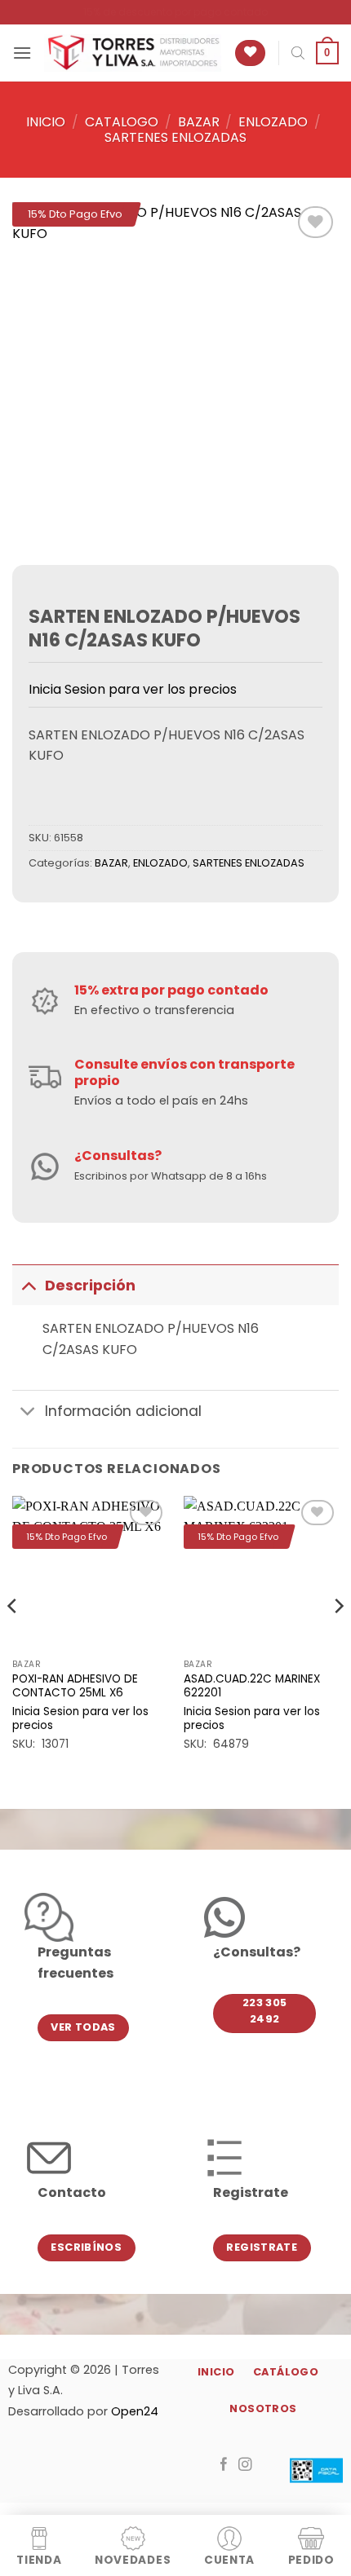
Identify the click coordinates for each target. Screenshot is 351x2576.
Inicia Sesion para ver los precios (133, 689)
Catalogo (122, 122)
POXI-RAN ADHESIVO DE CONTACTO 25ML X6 (75, 1686)
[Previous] (13, 1639)
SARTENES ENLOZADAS (175, 137)
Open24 (135, 2411)
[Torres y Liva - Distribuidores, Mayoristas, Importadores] (133, 53)
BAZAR (199, 122)
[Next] (338, 1639)
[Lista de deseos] (250, 53)
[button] (22, 53)
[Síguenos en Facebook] (224, 2465)
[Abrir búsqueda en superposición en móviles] (298, 53)
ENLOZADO (273, 122)
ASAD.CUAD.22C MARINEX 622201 (252, 1686)
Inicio (46, 122)
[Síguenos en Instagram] (245, 2465)
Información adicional (123, 1411)
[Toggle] (28, 1285)
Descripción (90, 1286)
